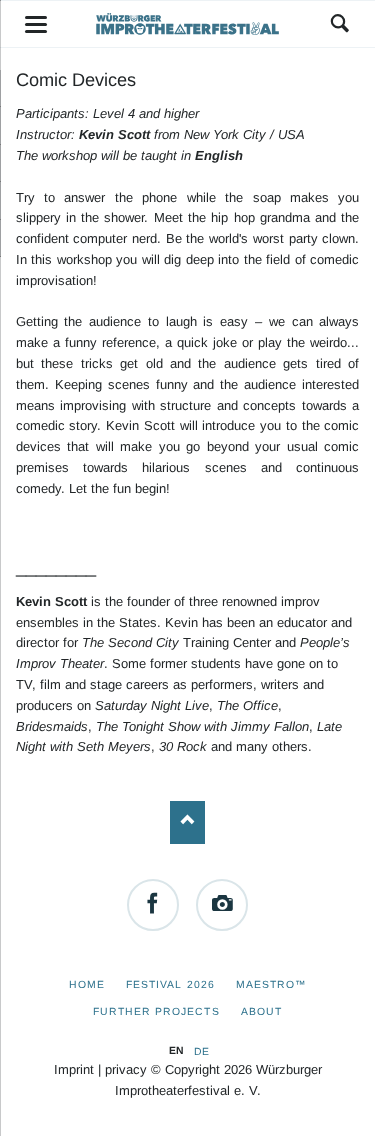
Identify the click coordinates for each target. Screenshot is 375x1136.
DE (201, 1050)
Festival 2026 (170, 984)
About (261, 1011)
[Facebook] (153, 905)
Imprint (74, 1069)
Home (87, 984)
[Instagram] (222, 905)
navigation (36, 24)
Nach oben (187, 822)
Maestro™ (271, 984)
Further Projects (156, 1011)
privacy (126, 1069)
